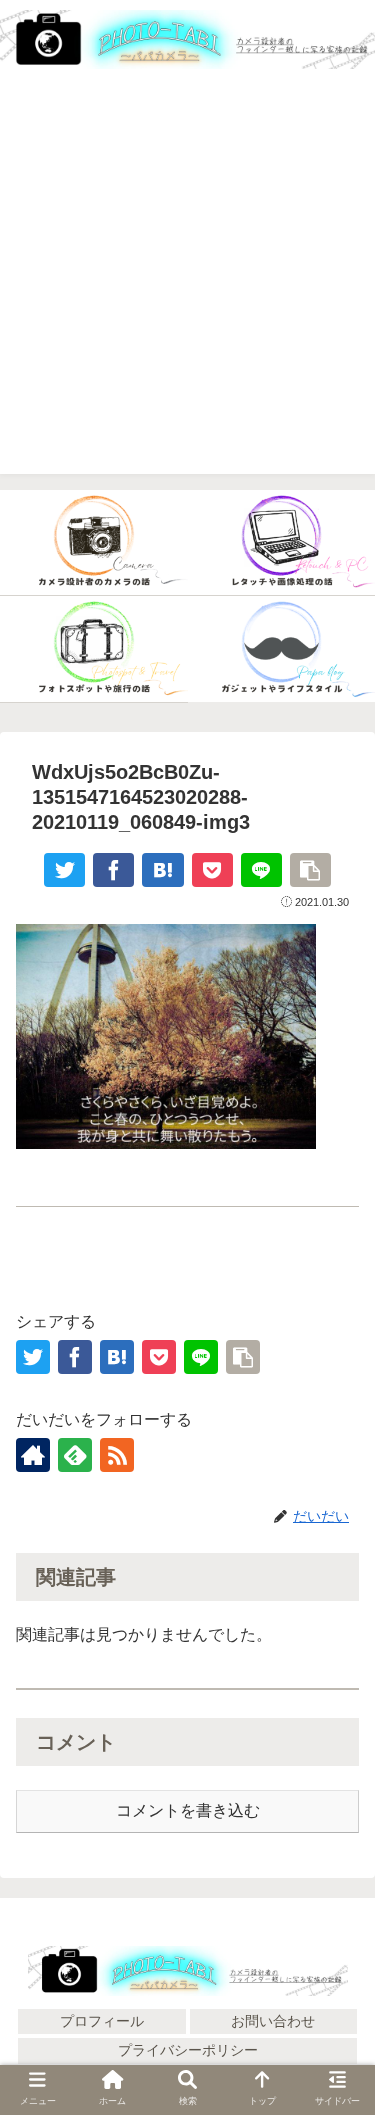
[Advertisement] (187, 286)
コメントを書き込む (188, 1810)
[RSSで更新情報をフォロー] (117, 1455)
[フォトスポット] (94, 649)
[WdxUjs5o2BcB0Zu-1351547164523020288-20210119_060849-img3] (162, 870)
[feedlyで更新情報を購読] (75, 1455)
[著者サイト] (33, 1455)
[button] (335, 2042)
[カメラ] (94, 543)
